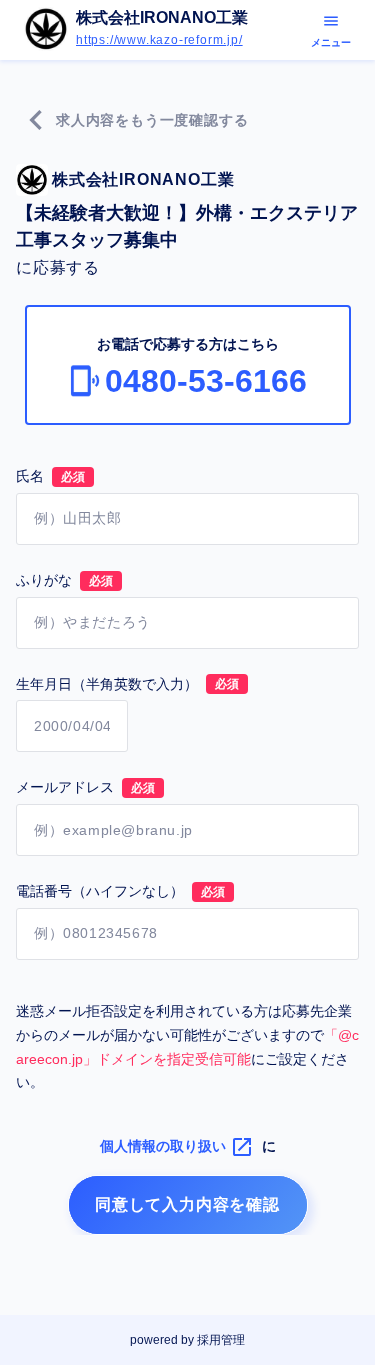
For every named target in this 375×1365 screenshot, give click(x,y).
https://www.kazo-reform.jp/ (159, 40)
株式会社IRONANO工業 (162, 18)
